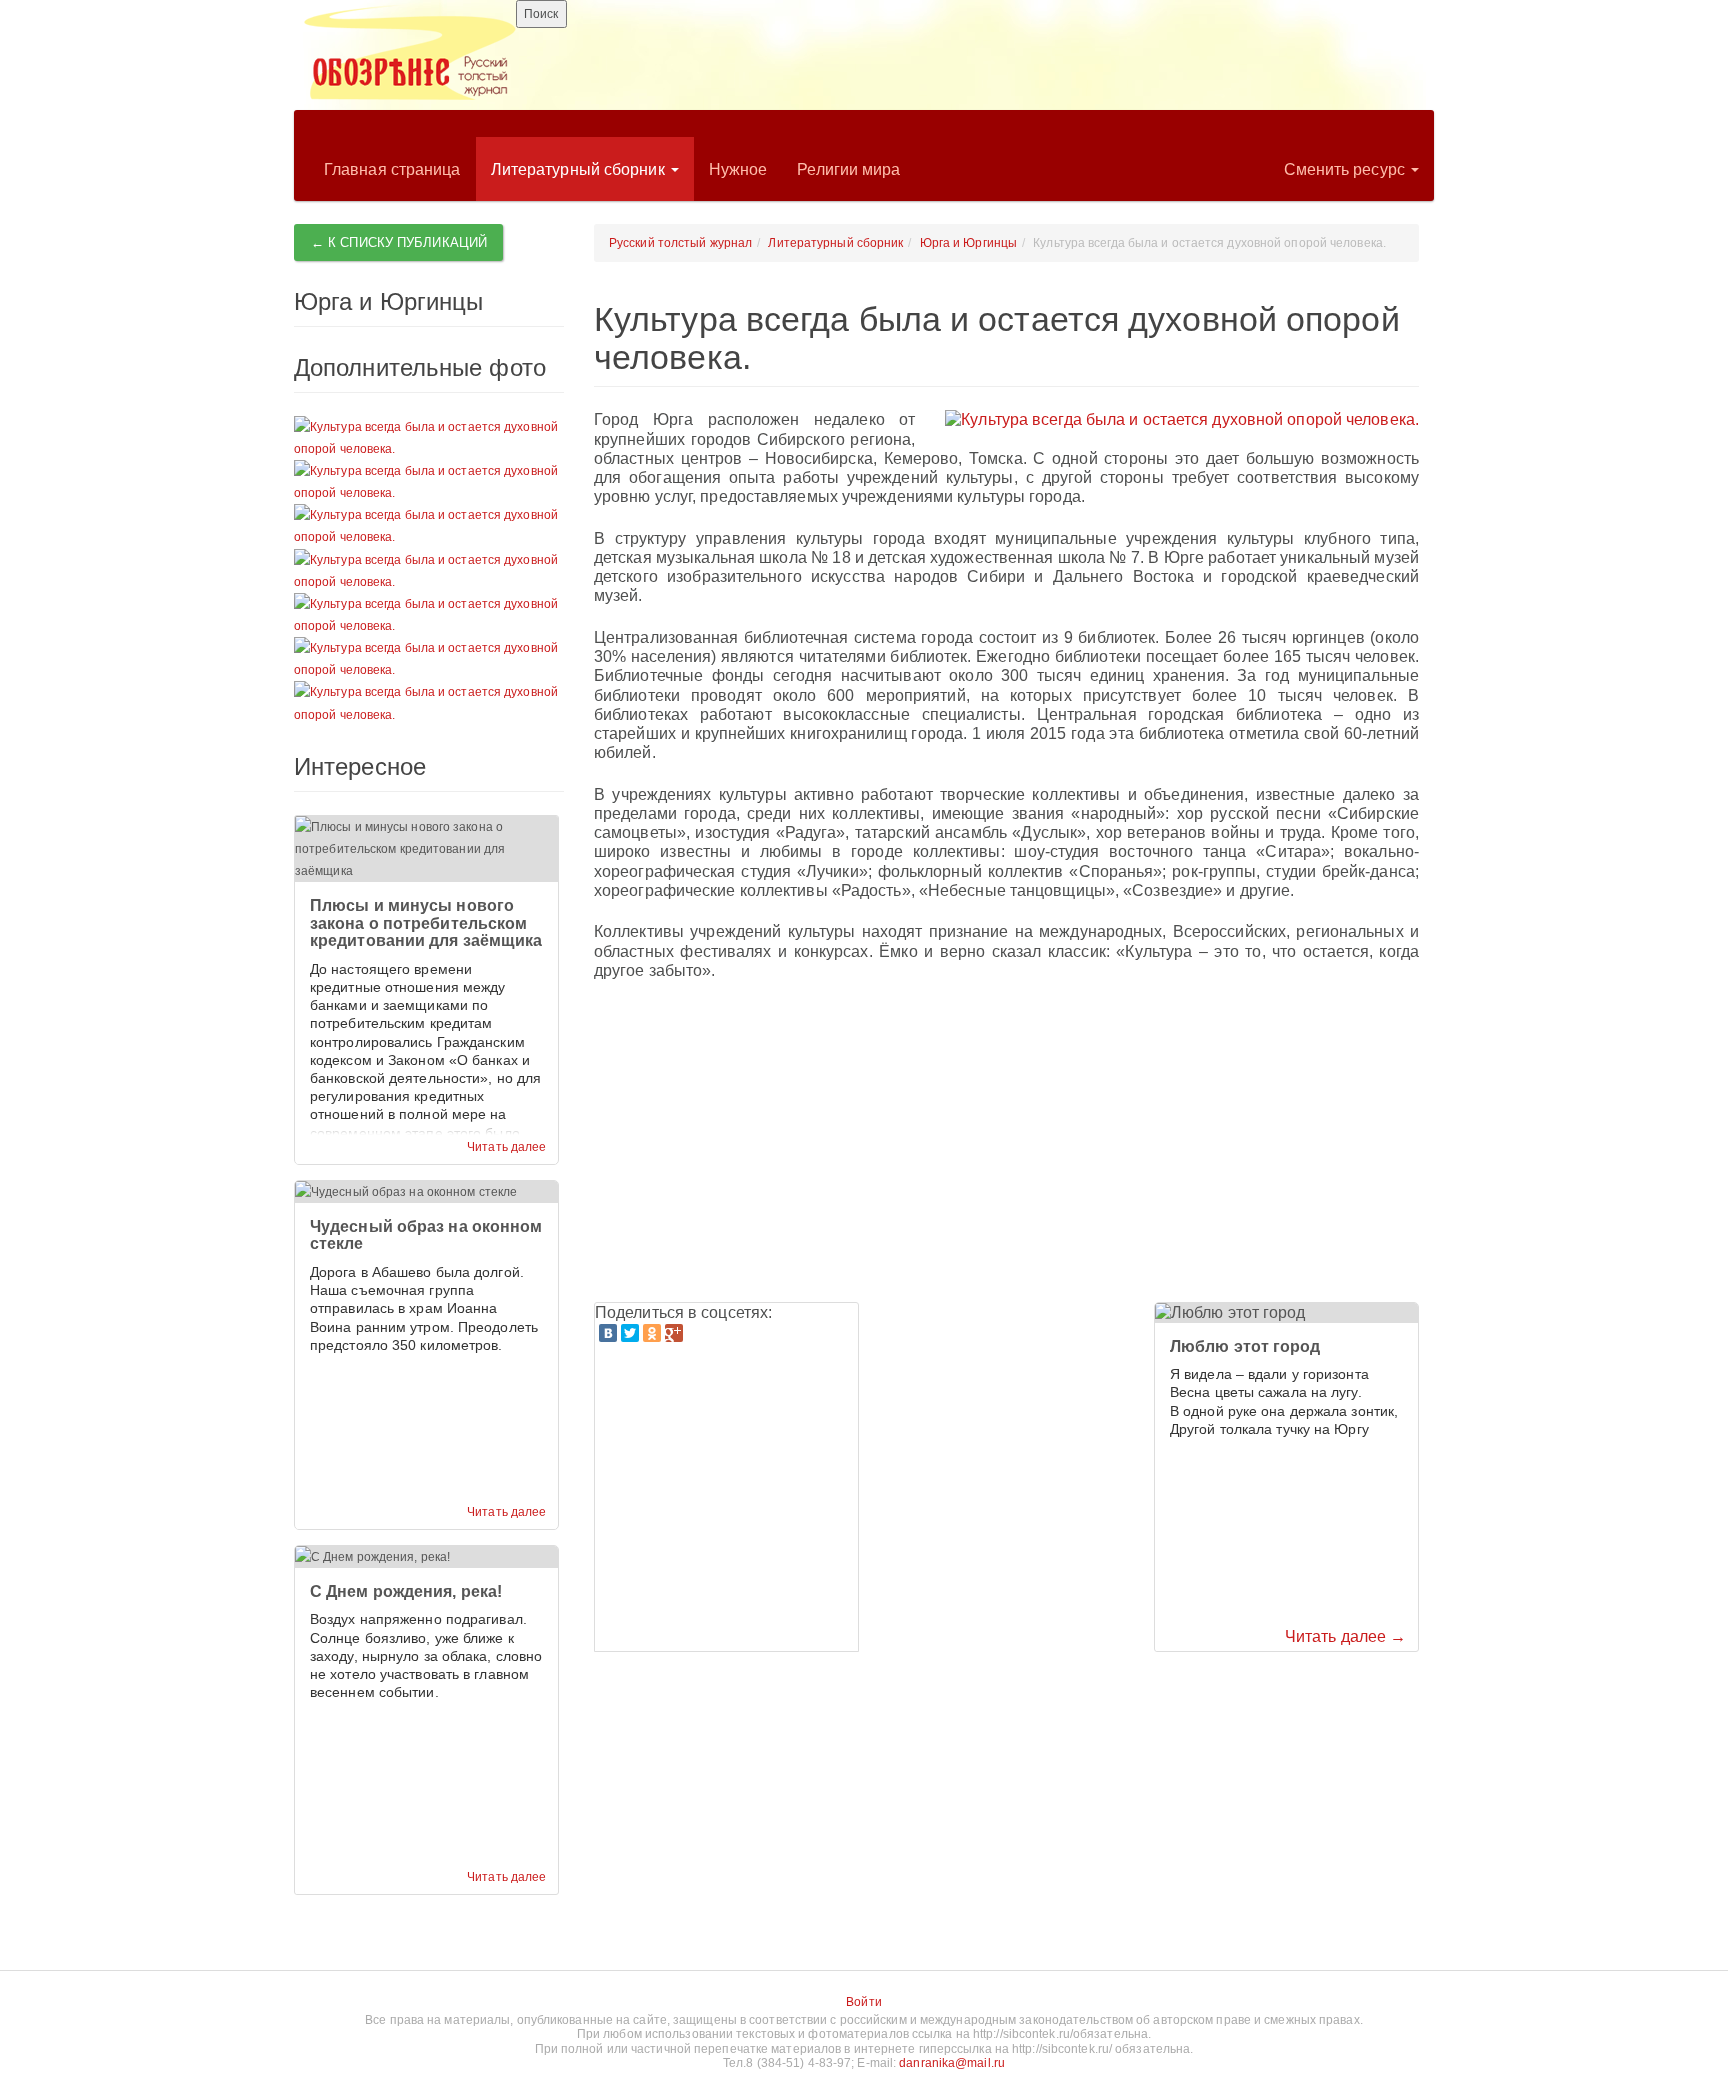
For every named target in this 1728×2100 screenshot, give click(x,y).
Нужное (738, 169)
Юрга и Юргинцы (968, 243)
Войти (864, 2002)
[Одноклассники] (652, 1333)
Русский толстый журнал (680, 243)
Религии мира (848, 169)
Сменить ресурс (1347, 169)
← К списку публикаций (399, 242)
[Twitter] (630, 1333)
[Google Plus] (674, 1333)
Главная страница (392, 169)
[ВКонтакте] (608, 1333)
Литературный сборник (580, 169)
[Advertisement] (1006, 1142)
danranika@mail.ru (952, 2063)
